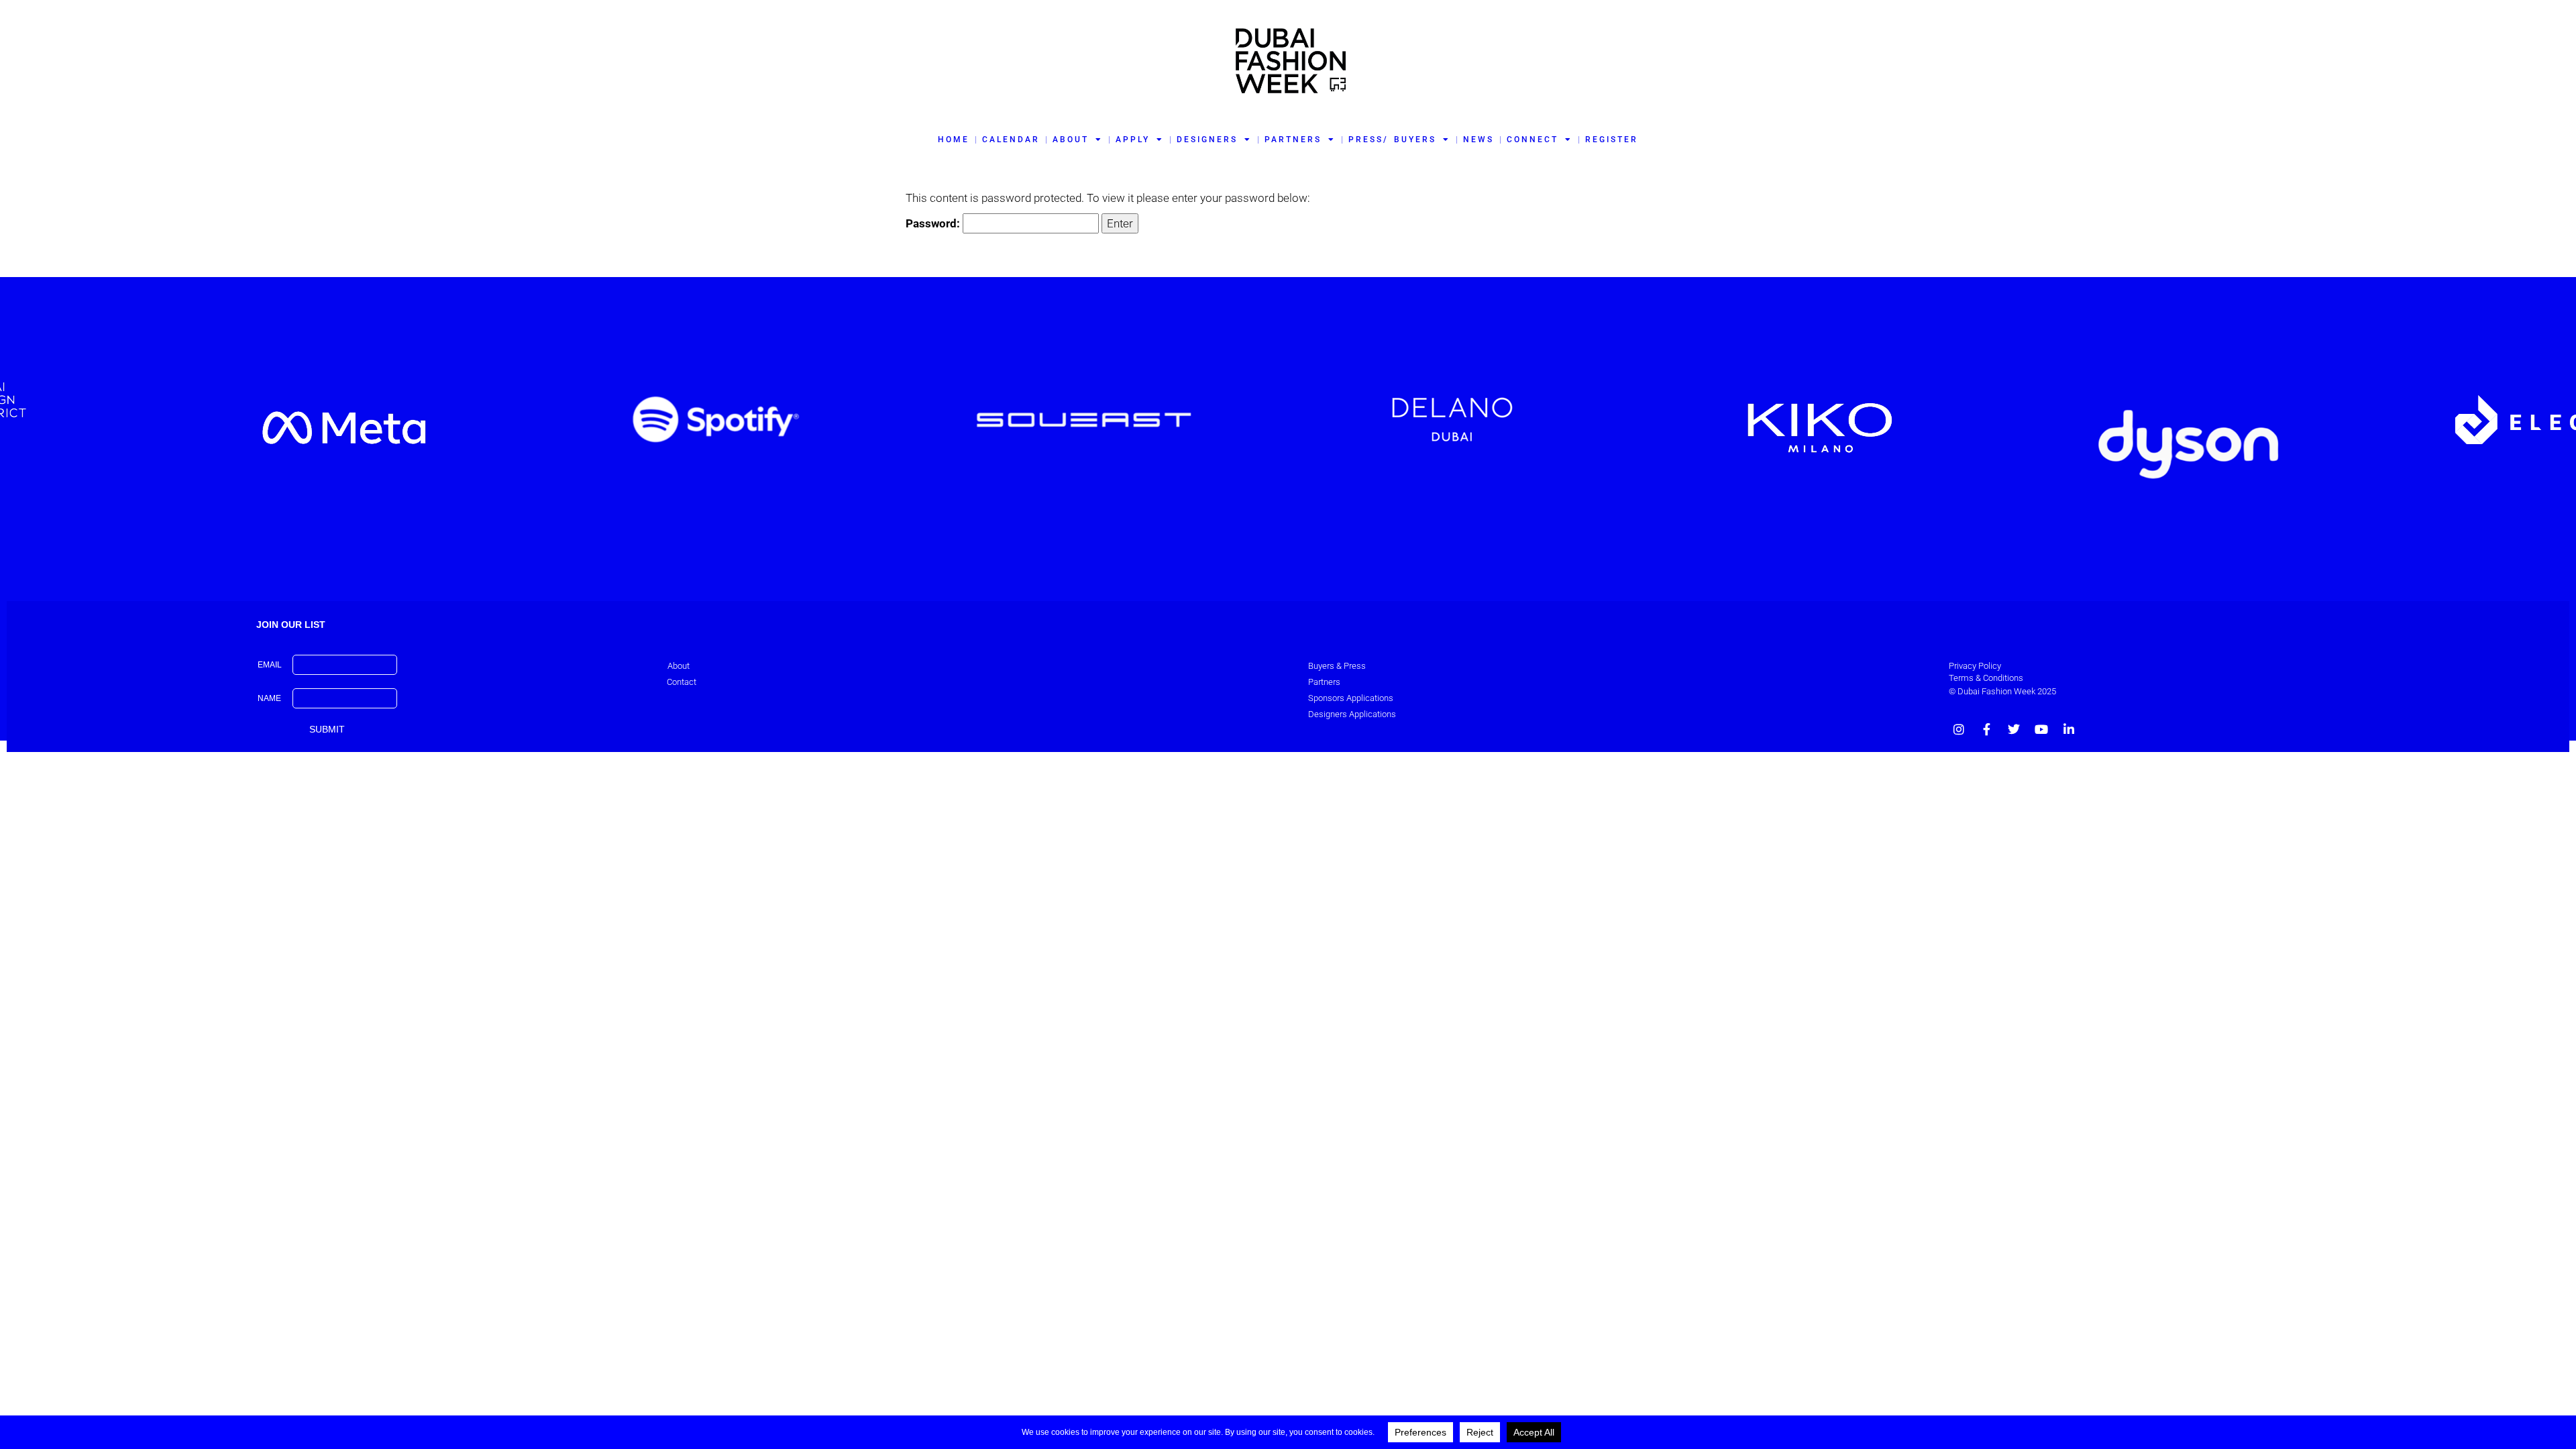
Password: (934, 223)
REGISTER (1612, 140)
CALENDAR (1011, 140)
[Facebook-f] (1986, 729)
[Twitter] (2014, 729)
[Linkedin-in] (2069, 729)
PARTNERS (1293, 140)
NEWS (1479, 140)
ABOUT (1071, 140)
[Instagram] (1959, 729)
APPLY (1133, 140)
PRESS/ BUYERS (1392, 140)
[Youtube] (2041, 729)
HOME (954, 140)
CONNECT (1533, 140)
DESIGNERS (1207, 140)
